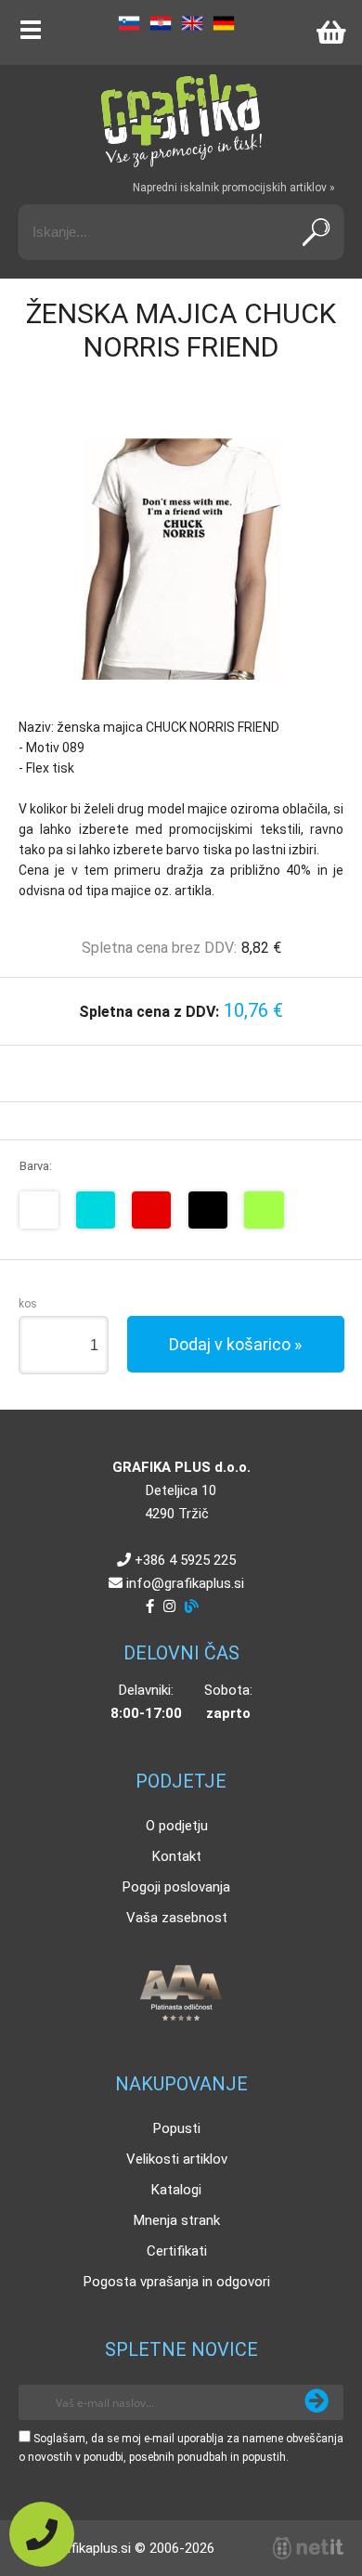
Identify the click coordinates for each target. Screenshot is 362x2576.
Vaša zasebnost (177, 1918)
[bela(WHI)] (39, 1210)
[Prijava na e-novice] (317, 2402)
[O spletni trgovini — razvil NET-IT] (308, 2548)
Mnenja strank (177, 2220)
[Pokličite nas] (42, 2534)
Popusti (177, 2128)
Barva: (36, 1166)
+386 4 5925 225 (185, 1560)
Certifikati (177, 2251)
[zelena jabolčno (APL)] (264, 1210)
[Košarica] (330, 33)
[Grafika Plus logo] (181, 121)
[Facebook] (150, 1607)
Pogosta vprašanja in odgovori (177, 2282)
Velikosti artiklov (177, 2159)
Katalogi (176, 2190)
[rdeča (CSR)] (151, 1210)
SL (129, 23)
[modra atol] (96, 1210)
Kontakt (177, 1856)
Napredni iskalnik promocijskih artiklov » (234, 188)
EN (192, 23)
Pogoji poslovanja (176, 1887)
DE (224, 23)
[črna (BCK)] (208, 1210)
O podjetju (177, 1826)
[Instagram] (169, 1607)
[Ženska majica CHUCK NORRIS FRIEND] (181, 559)
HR (161, 23)
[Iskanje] (317, 232)
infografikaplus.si (185, 1583)
